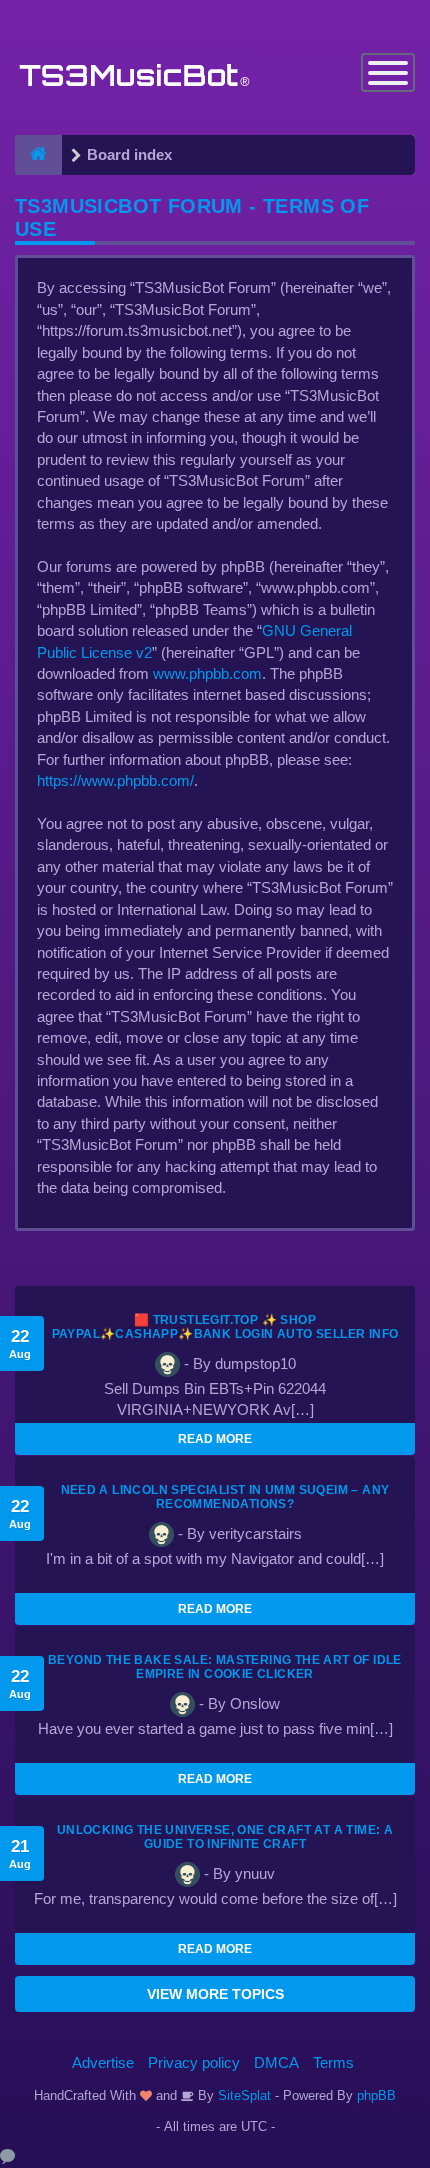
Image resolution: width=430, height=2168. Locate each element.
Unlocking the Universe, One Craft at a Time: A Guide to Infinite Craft (225, 1837)
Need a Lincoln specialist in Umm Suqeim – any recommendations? (225, 1497)
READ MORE (215, 1439)
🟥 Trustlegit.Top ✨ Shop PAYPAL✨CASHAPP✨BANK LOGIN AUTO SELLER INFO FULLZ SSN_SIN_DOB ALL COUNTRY (225, 1334)
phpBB (376, 2095)
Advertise (103, 2062)
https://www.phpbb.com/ (115, 780)
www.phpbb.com (207, 673)
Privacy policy (194, 2062)
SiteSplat (242, 2095)
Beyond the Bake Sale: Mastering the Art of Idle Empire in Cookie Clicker (225, 1667)
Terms (333, 2062)
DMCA (276, 2062)
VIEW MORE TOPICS (215, 1994)
